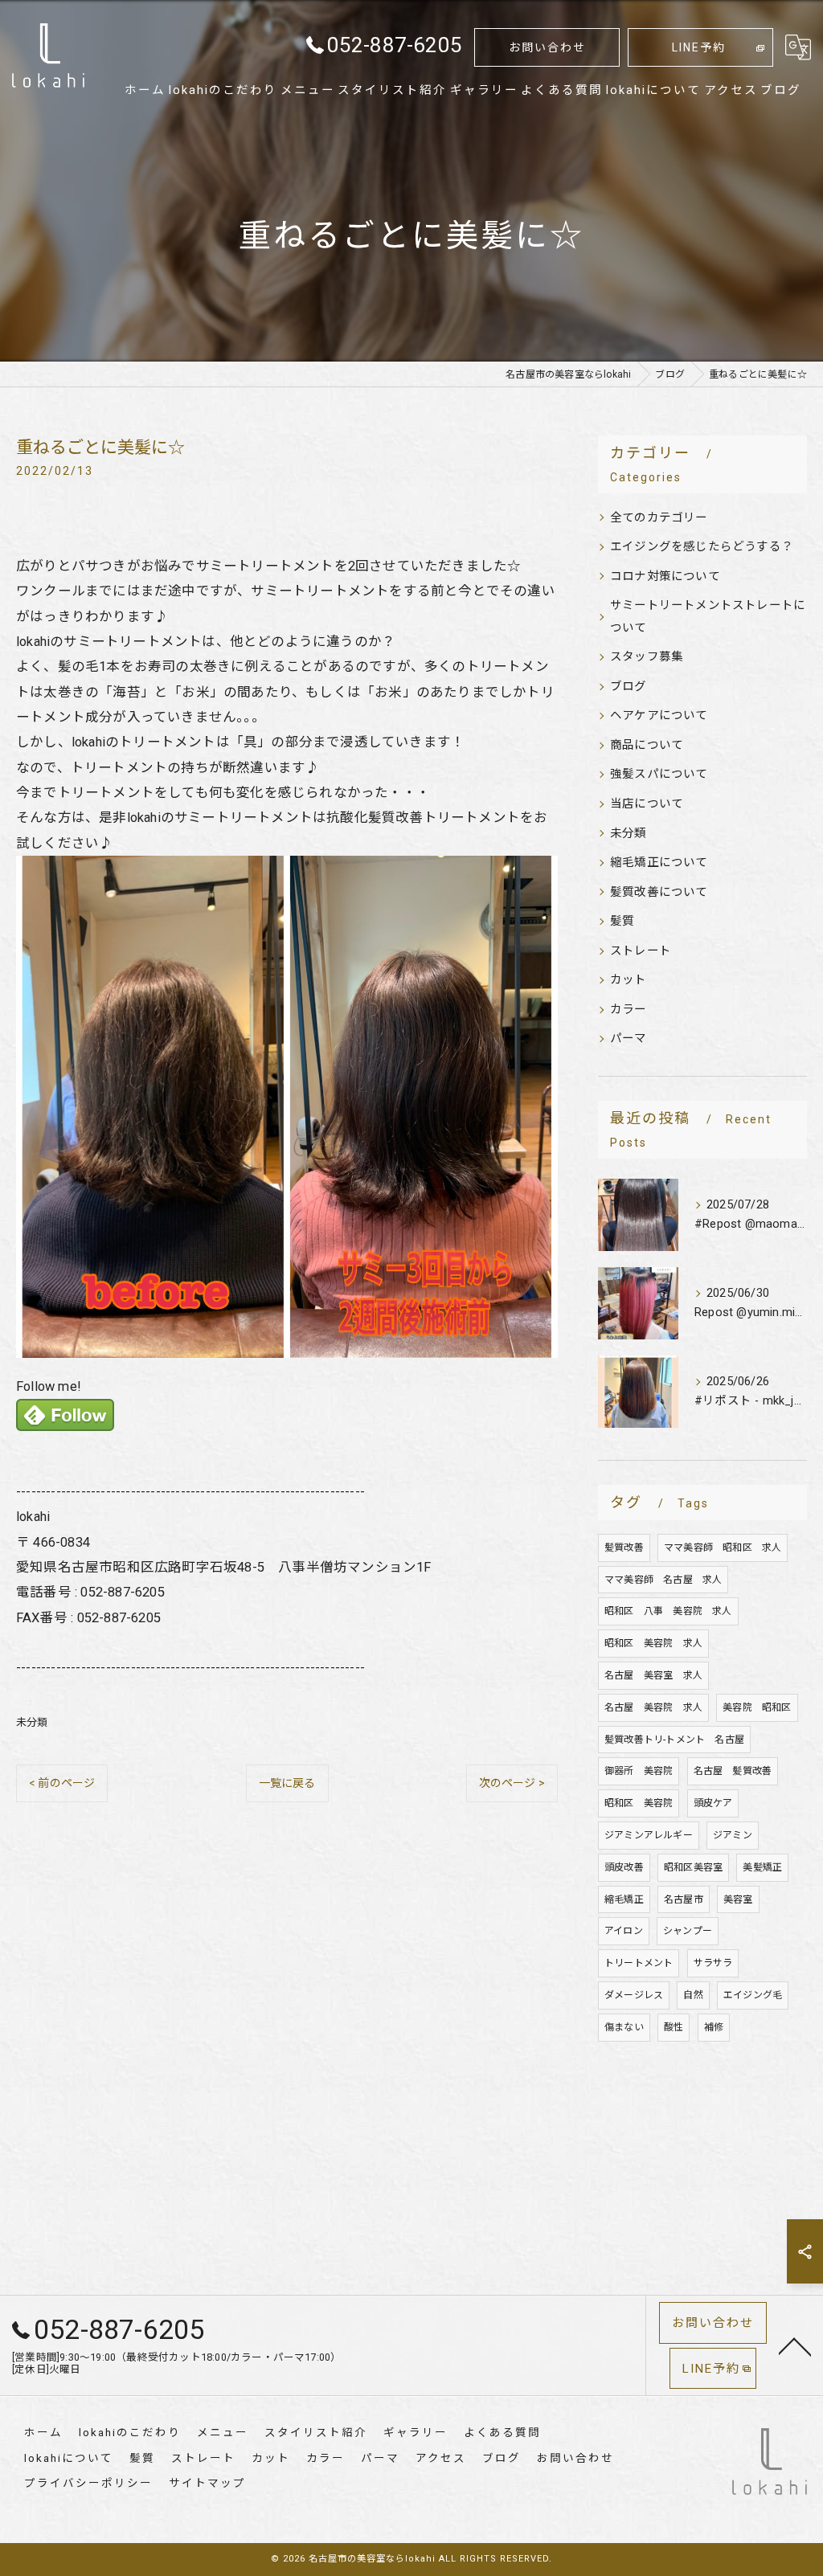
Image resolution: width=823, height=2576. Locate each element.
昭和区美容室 (693, 1867)
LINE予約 (699, 47)
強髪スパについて (659, 774)
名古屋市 (684, 1899)
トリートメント (639, 1963)
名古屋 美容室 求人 (653, 1675)
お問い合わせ (547, 47)
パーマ (629, 1039)
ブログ (629, 687)
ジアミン (733, 1835)
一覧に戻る (287, 1783)
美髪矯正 (762, 1867)
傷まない (624, 2027)
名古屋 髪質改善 (733, 1771)
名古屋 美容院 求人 (653, 1707)
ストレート (641, 951)
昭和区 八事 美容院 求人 (668, 1611)
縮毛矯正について (659, 863)
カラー (629, 1010)
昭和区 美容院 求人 (653, 1643)
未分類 (32, 1722)
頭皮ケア (713, 1803)
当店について (647, 804)
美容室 (738, 1899)
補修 (714, 2027)
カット (629, 980)
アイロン (624, 1931)
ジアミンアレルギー (649, 1835)
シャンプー (688, 1931)
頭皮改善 (624, 1867)
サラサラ (713, 1963)
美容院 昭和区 (757, 1707)
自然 (693, 1995)
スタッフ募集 (647, 657)
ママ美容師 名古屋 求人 (663, 1580)
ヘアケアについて (659, 716)
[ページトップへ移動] (795, 2345)
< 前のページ (62, 1783)
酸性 (674, 2027)
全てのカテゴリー (659, 518)
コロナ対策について (665, 577)
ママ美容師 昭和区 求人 (723, 1548)
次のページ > (512, 1783)
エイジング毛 (753, 1995)
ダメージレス (634, 1995)
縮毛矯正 (624, 1899)
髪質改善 (624, 1548)
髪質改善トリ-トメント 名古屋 (674, 1740)
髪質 (622, 921)
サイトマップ (207, 2483)
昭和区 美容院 (639, 1803)
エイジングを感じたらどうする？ (702, 547)
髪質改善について (659, 892)
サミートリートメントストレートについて (708, 617)
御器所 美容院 (639, 1771)
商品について (647, 745)
